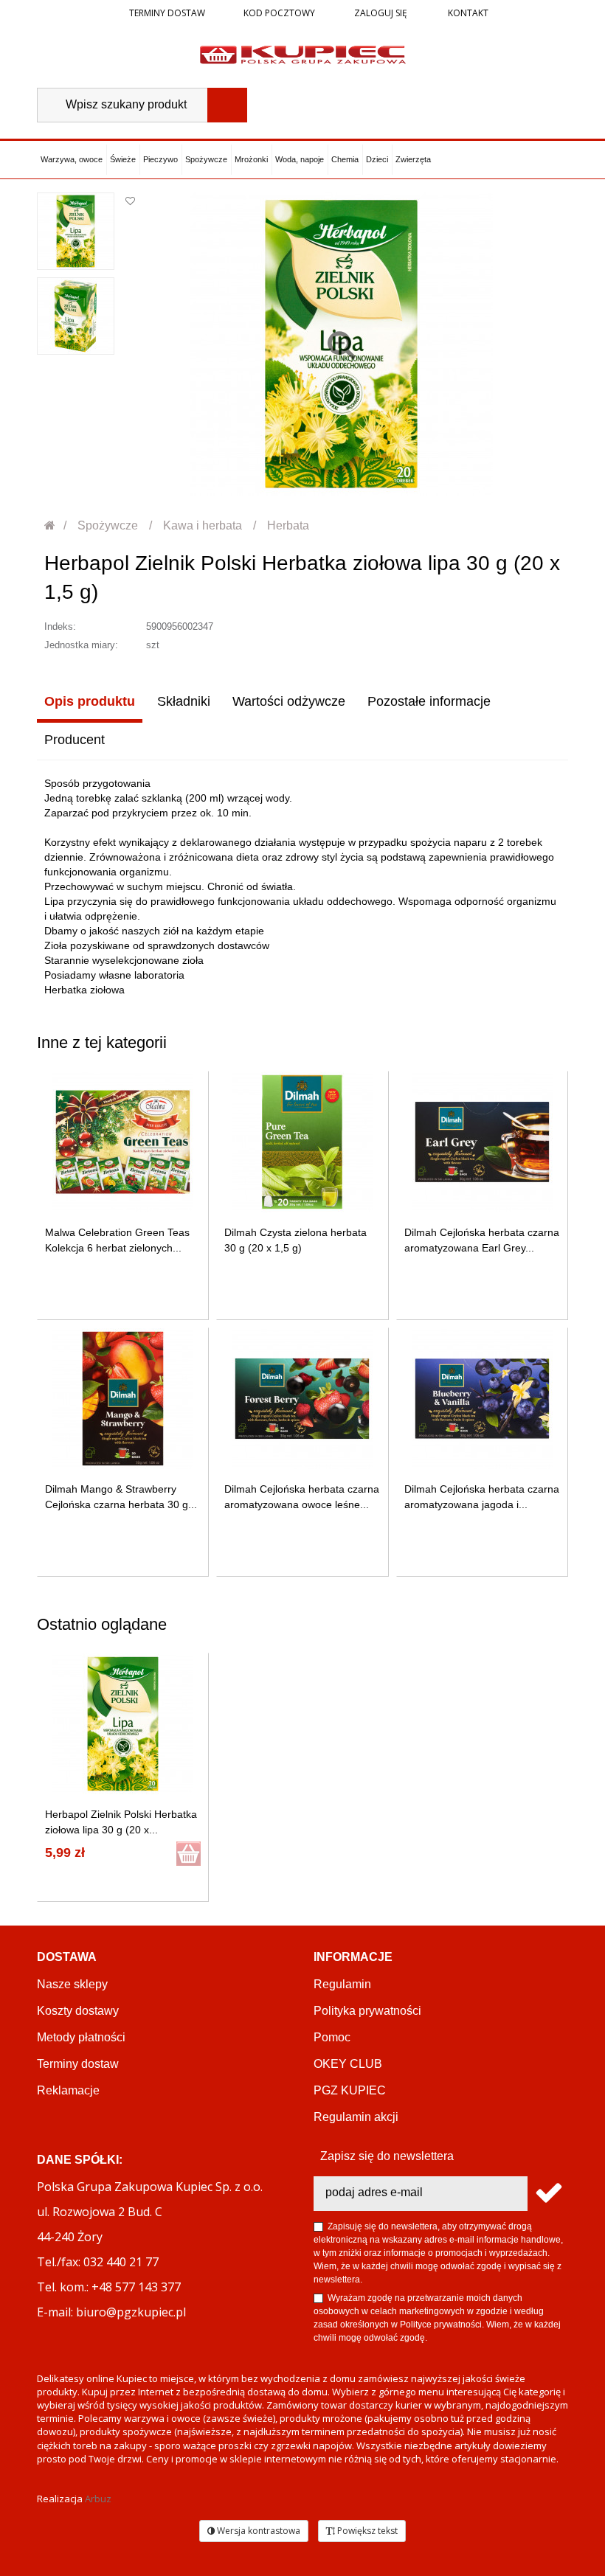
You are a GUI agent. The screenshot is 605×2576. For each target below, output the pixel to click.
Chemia (345, 159)
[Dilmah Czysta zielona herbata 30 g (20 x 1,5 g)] (302, 1142)
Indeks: (60, 626)
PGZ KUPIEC (350, 2090)
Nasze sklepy (72, 1984)
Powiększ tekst (366, 2531)
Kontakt (467, 13)
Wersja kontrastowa (257, 2531)
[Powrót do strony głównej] (51, 525)
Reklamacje (68, 2090)
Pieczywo (160, 159)
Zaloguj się (380, 13)
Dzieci (377, 159)
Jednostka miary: (81, 645)
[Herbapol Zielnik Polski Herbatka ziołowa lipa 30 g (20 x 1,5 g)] (76, 231)
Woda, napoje (300, 159)
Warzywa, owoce (72, 159)
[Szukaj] (227, 105)
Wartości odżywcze (289, 701)
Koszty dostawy (78, 2011)
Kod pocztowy (279, 13)
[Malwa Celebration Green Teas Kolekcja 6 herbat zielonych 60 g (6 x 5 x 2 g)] (123, 1142)
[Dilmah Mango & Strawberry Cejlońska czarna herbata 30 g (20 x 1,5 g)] (123, 1399)
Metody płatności (81, 2037)
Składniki (184, 701)
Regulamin (342, 1984)
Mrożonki (251, 159)
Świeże (123, 159)
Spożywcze (206, 159)
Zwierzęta (413, 159)
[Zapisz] (548, 2194)
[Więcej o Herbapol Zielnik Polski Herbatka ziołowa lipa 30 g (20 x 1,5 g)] (123, 1724)
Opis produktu (90, 701)
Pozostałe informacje (429, 701)
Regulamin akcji (356, 2117)
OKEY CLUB (348, 2064)
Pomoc (332, 2037)
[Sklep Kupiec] (303, 54)
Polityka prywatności (367, 2011)
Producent (75, 740)
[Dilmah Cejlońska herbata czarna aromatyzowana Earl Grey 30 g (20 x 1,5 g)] (482, 1142)
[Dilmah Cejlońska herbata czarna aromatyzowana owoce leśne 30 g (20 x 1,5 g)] (302, 1399)
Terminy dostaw (167, 13)
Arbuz (98, 2499)
